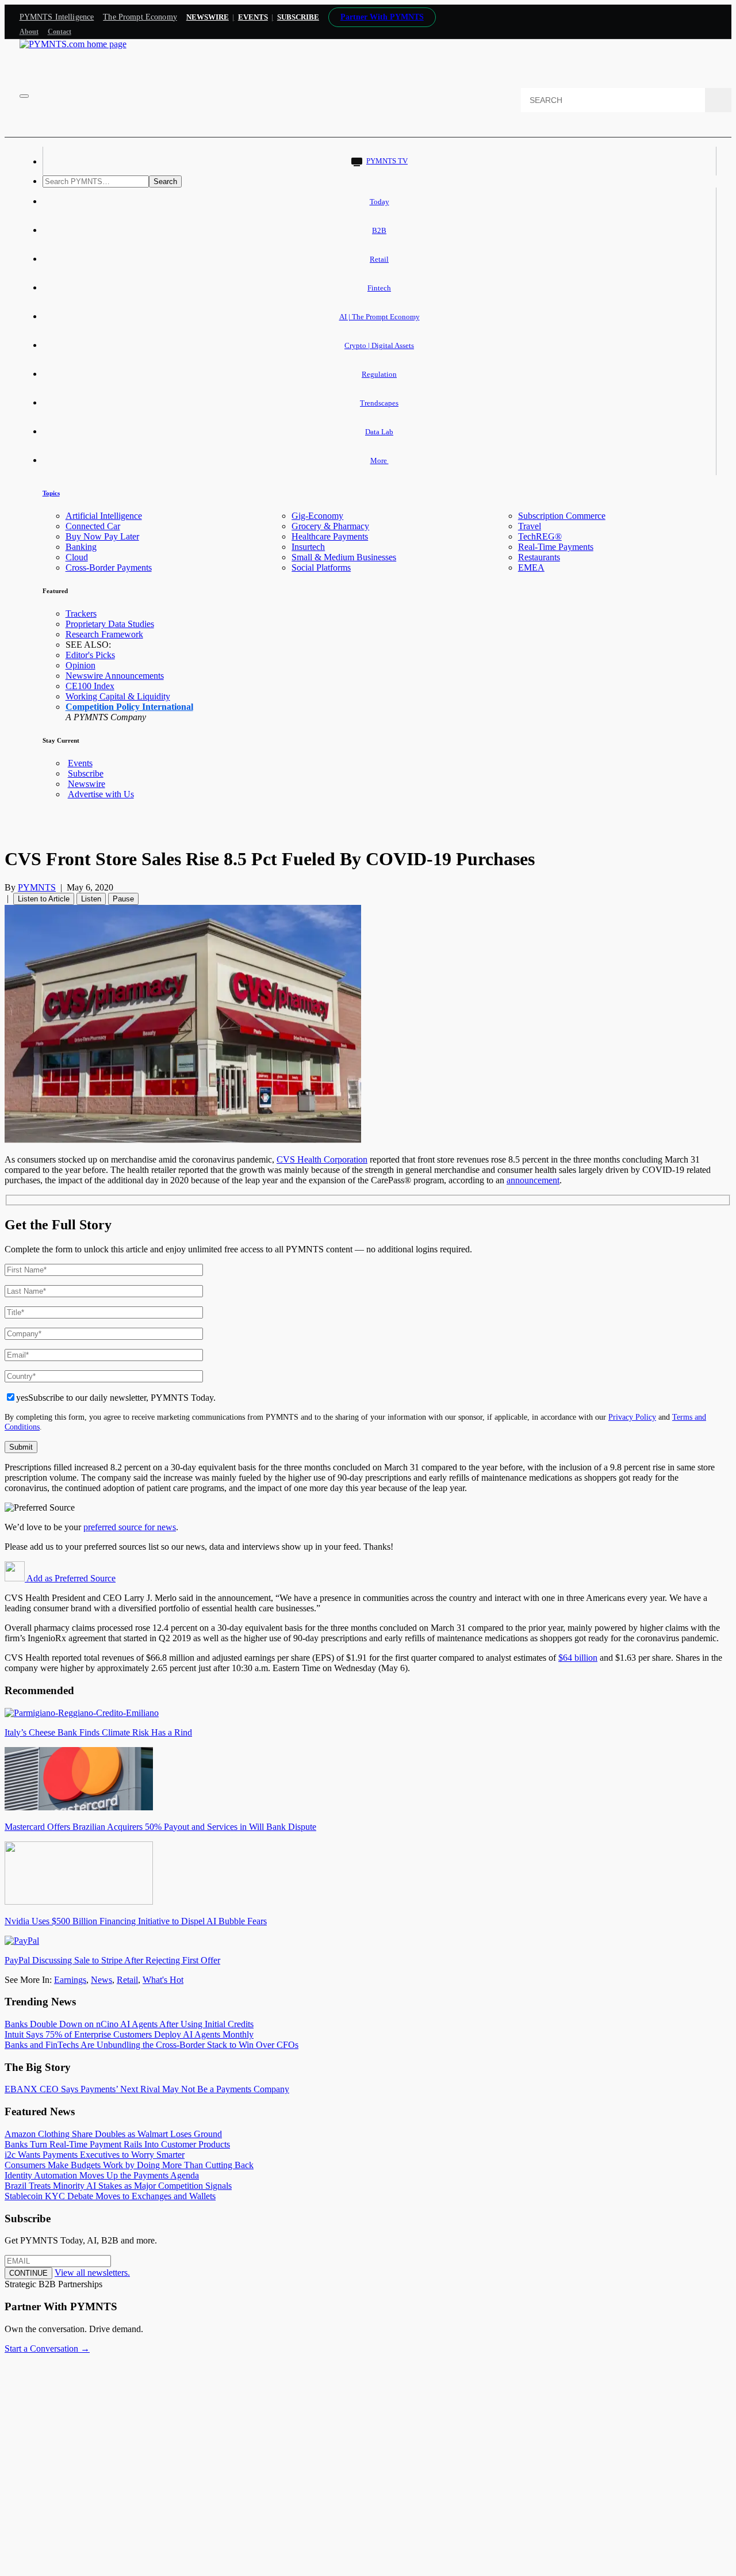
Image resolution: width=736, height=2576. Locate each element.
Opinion (80, 665)
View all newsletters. (92, 2273)
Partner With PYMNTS (382, 17)
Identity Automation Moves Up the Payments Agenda (102, 2175)
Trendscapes (379, 403)
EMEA (531, 567)
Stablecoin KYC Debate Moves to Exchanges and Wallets (110, 2196)
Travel (530, 526)
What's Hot (163, 1980)
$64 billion (578, 1658)
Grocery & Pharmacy (330, 526)
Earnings (70, 1980)
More (379, 460)
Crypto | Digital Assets (379, 345)
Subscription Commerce (562, 516)
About (29, 32)
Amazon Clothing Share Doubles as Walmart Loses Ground (113, 2134)
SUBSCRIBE (298, 17)
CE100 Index (90, 686)
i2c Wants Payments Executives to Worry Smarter (95, 2155)
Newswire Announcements (115, 676)
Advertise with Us (101, 794)
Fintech (379, 288)
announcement (533, 1180)
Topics (51, 493)
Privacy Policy (632, 1417)
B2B (379, 230)
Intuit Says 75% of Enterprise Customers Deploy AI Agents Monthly (129, 2034)
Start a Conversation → (47, 2348)
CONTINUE (28, 2273)
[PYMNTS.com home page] (73, 44)
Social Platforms (321, 567)
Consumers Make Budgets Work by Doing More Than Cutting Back (129, 2165)
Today (379, 202)
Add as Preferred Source (70, 1578)
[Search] (718, 100)
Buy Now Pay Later (102, 536)
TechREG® (540, 536)
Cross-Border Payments (109, 567)
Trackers (81, 614)
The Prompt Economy (140, 17)
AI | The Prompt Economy (379, 317)
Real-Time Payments (556, 547)
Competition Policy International (129, 707)
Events (253, 17)
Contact (60, 32)
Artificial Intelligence (104, 516)
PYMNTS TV (387, 161)
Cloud (77, 557)
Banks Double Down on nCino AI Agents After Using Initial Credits (129, 2024)
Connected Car (93, 526)
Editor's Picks (90, 655)
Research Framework (104, 634)
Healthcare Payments (330, 536)
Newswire (208, 17)
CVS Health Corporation (322, 1159)
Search (165, 181)
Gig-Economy (317, 516)
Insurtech (308, 547)
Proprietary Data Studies (110, 624)
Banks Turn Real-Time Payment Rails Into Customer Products (117, 2144)
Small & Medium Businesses (344, 557)
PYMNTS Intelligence (57, 17)
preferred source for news (130, 1527)
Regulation (379, 374)
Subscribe (86, 773)
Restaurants (539, 557)
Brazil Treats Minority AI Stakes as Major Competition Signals (118, 2186)
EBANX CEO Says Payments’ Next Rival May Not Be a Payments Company (147, 2089)
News (101, 1980)
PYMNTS (37, 887)
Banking (81, 547)
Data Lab (379, 432)
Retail (379, 259)
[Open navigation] (24, 96)
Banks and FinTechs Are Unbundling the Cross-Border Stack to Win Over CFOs (152, 2045)
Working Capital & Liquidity (118, 696)
